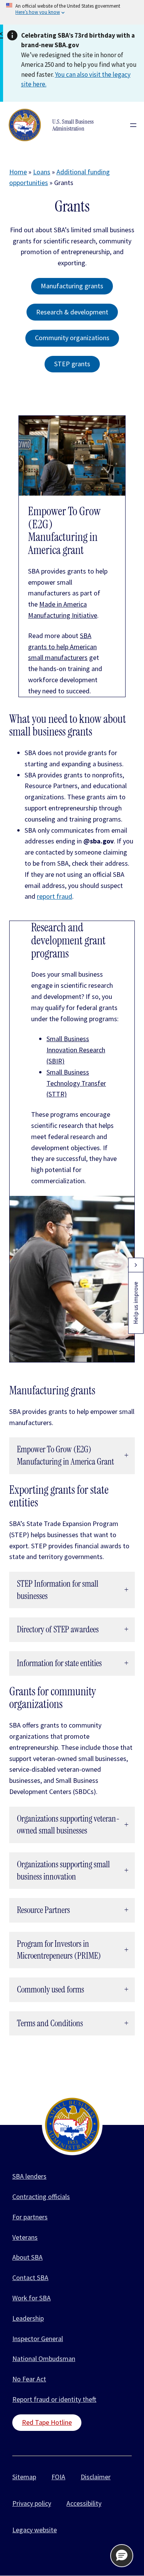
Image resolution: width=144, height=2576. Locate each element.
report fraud (55, 896)
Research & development (72, 312)
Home (18, 172)
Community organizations (72, 338)
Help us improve (136, 1303)
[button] (122, 2556)
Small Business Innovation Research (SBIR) (76, 1050)
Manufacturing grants (72, 286)
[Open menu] (133, 125)
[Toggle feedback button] (136, 1265)
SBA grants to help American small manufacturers (62, 647)
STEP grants (72, 364)
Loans (42, 172)
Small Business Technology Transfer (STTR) (76, 1083)
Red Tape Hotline (47, 2422)
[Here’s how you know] (72, 12)
